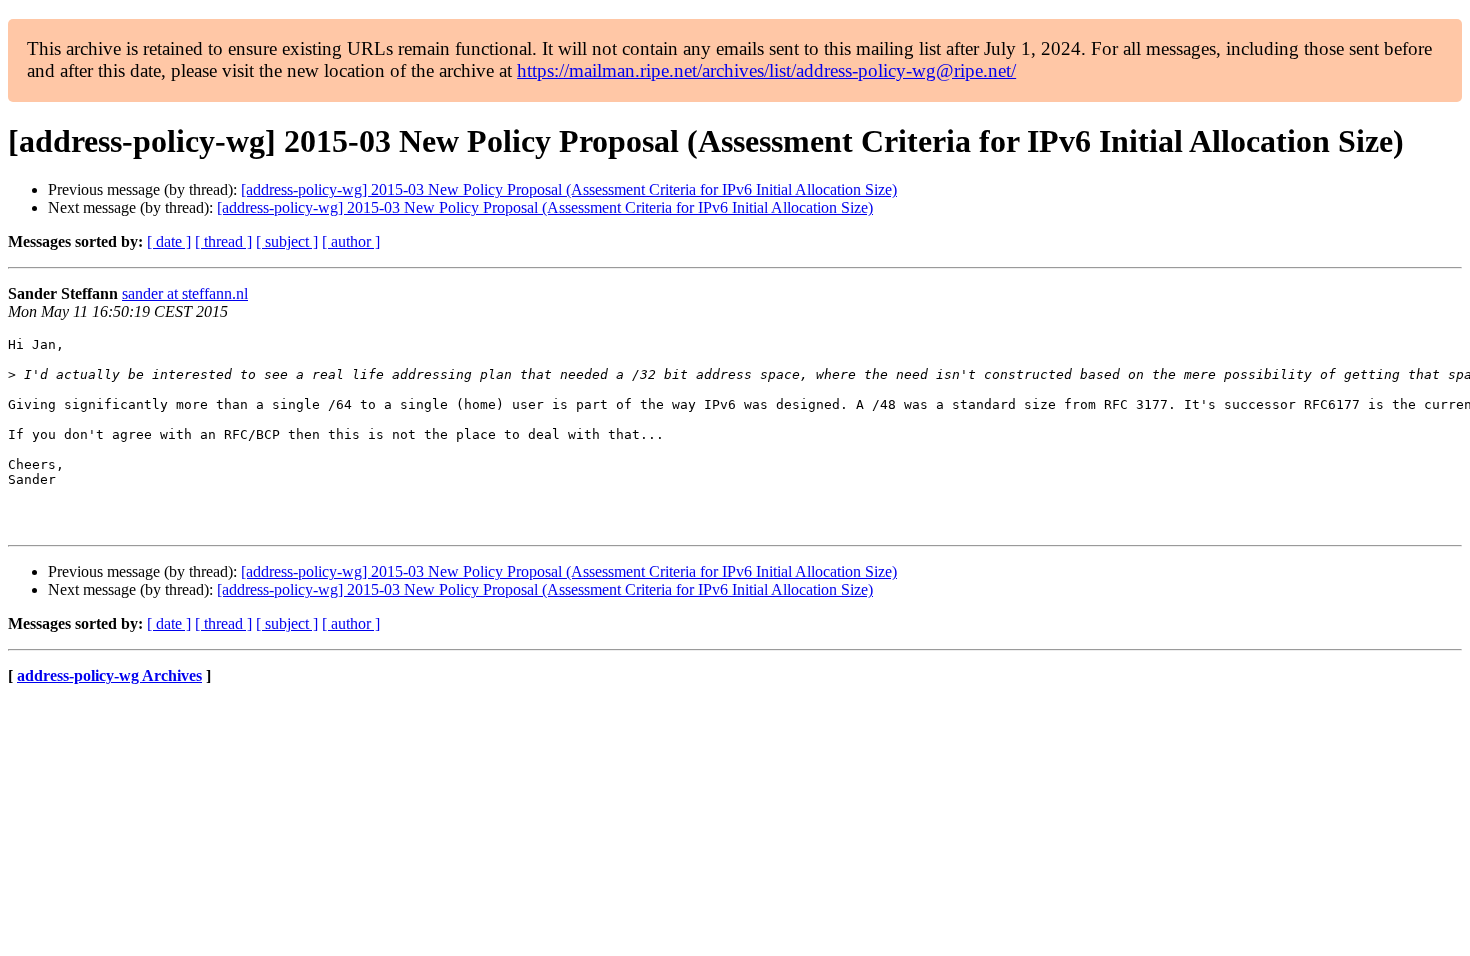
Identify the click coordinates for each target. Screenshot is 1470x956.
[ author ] (351, 241)
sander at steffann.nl (185, 293)
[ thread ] (223, 241)
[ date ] (169, 241)
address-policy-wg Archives (109, 675)
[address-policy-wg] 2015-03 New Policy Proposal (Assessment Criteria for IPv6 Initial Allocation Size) (569, 189)
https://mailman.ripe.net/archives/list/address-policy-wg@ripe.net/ (766, 70)
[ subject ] (287, 241)
